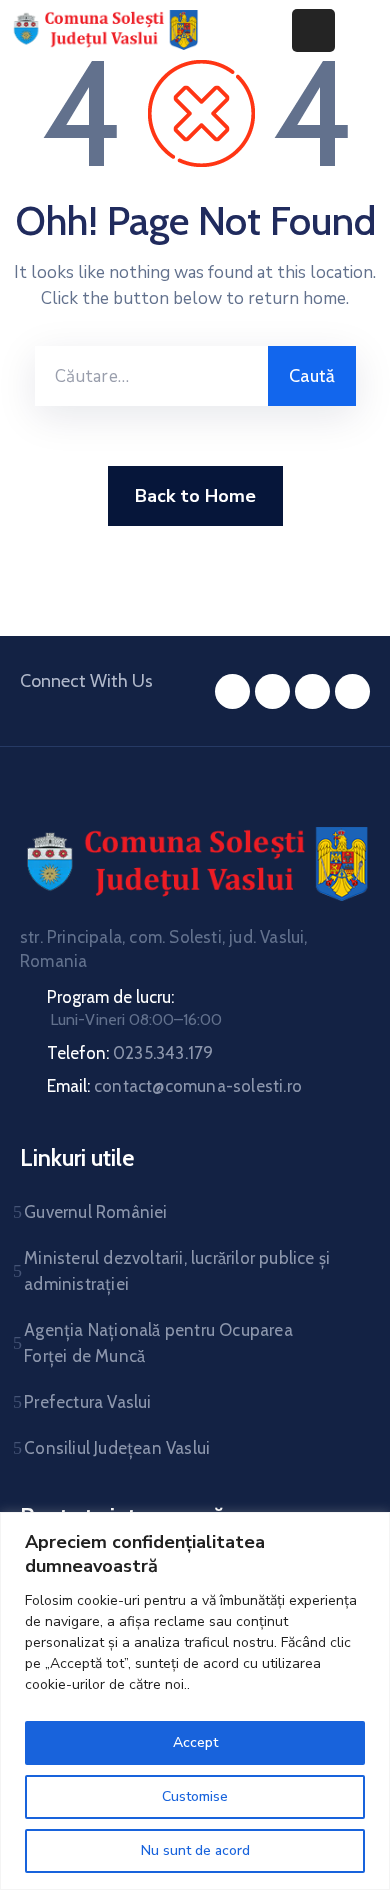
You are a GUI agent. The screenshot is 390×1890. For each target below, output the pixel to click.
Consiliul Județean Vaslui (117, 1448)
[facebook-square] (232, 691)
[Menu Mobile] (313, 30)
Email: (174, 1086)
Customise (195, 1796)
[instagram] (312, 691)
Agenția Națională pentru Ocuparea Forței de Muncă (158, 1343)
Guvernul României (95, 1212)
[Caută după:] (151, 376)
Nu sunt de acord (195, 1850)
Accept (195, 1742)
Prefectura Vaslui (87, 1402)
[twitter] (272, 691)
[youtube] (352, 691)
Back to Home (195, 496)
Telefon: (130, 1053)
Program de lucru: (110, 997)
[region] (195, 1701)
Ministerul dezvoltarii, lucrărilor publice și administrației (177, 1271)
